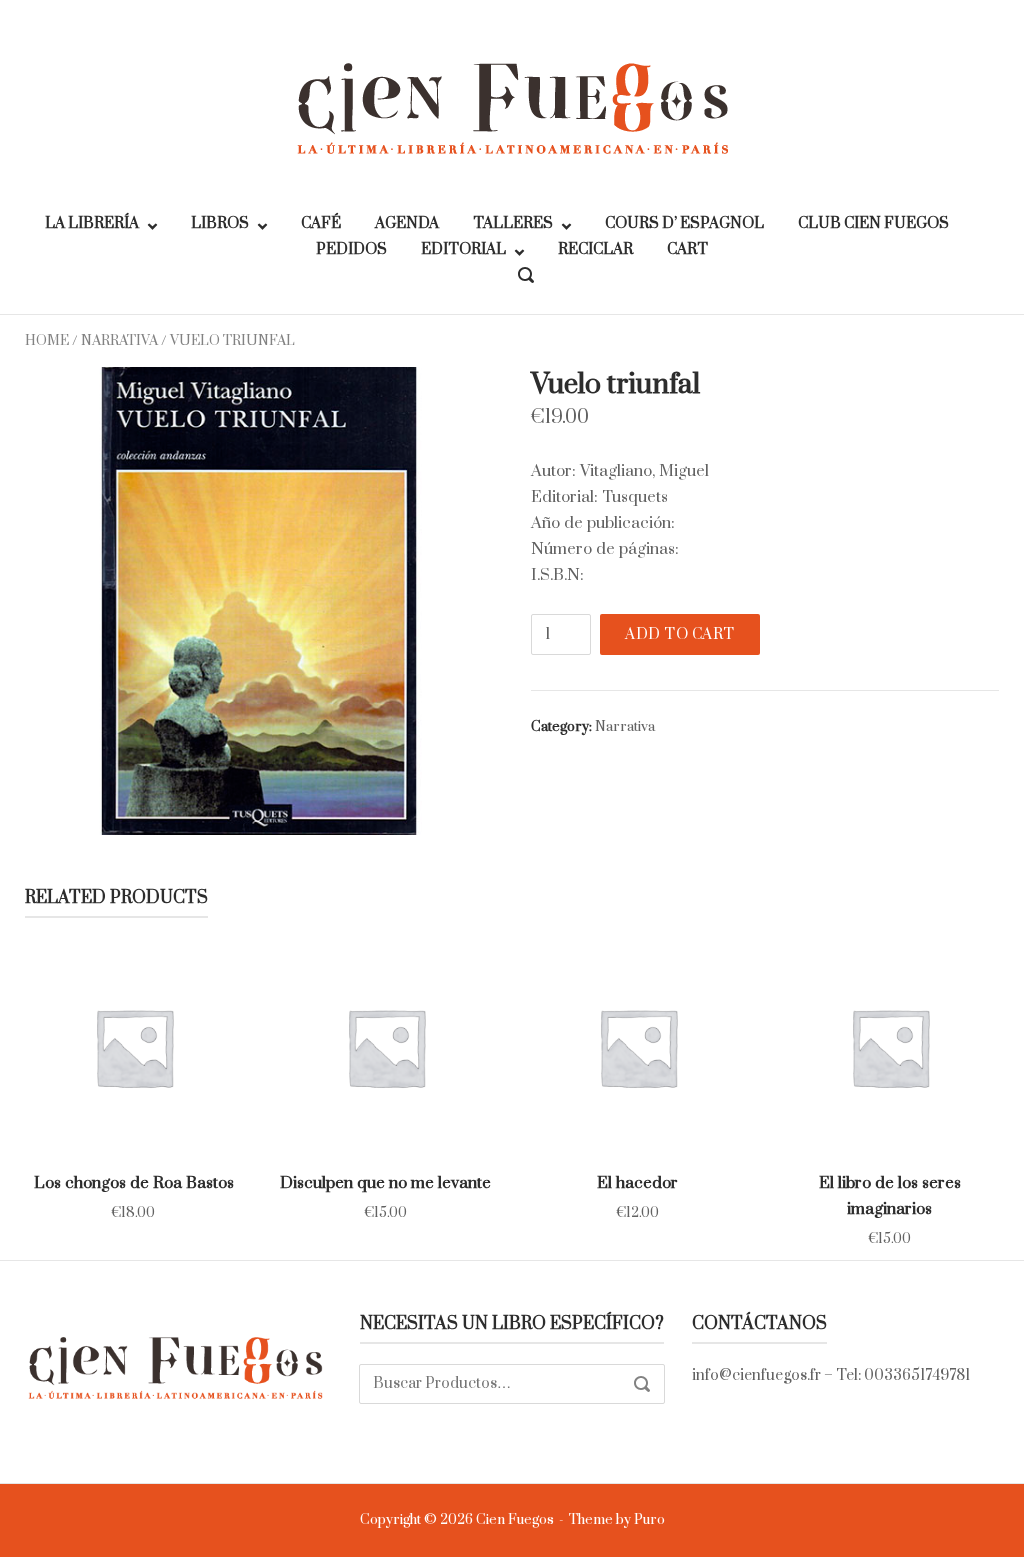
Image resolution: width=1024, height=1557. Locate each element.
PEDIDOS (351, 249)
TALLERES (513, 223)
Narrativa (119, 341)
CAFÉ (321, 223)
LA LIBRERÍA (92, 223)
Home (47, 341)
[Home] (512, 107)
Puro (649, 1520)
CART (687, 249)
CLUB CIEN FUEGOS (873, 223)
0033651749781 (917, 1375)
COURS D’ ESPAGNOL (684, 223)
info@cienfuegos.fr (756, 1375)
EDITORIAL (463, 249)
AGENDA (407, 223)
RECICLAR (595, 249)
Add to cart (680, 634)
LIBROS (220, 223)
